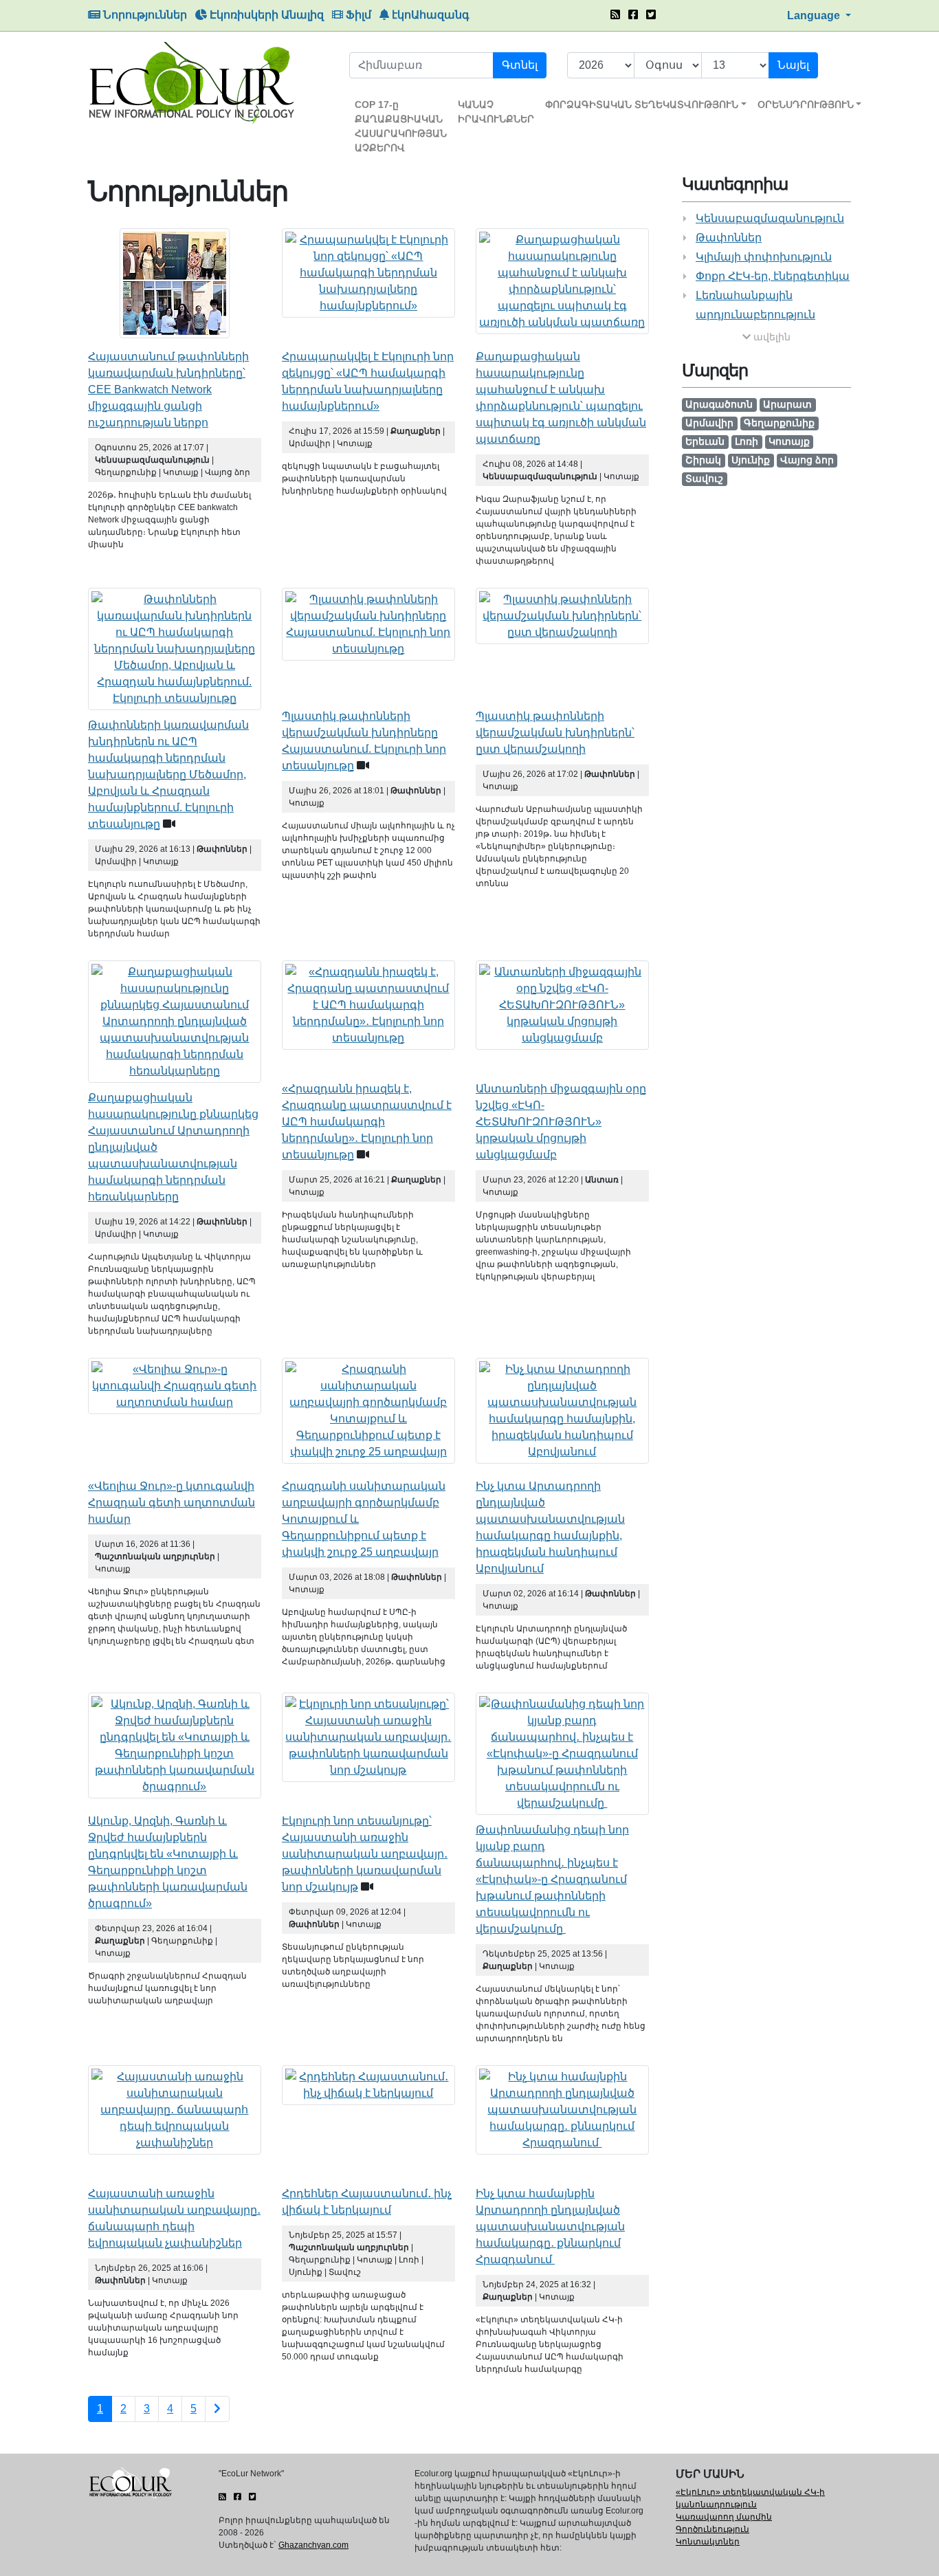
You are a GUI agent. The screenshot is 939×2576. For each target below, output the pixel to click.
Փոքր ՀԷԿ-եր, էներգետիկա (773, 276)
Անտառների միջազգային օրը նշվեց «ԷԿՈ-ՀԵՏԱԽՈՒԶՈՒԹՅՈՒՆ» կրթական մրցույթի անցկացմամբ (561, 1122)
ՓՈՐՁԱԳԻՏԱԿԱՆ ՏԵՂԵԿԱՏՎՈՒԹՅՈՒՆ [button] (642, 104)
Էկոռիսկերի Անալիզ (265, 15)
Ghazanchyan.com (313, 2545)
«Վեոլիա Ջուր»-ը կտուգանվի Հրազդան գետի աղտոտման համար (172, 1502)
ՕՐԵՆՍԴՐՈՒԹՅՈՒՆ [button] (806, 104)
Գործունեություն (712, 2529)
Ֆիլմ (357, 15)
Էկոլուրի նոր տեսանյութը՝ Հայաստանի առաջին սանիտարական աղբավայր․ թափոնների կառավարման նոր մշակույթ (365, 1854)
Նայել (793, 65)
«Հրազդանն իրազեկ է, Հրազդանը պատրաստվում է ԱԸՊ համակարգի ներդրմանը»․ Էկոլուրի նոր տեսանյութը (367, 1122)
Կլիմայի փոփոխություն (764, 257)
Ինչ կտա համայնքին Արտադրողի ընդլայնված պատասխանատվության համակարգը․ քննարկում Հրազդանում (550, 2226)
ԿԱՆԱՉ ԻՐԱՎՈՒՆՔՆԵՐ (496, 112)
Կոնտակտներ (708, 2542)
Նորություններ (144, 15)
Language (815, 15)
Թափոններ (729, 238)
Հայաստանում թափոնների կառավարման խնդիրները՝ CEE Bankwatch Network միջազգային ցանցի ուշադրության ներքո (168, 389)
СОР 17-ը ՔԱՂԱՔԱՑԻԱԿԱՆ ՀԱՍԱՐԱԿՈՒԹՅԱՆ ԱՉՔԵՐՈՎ (401, 126)
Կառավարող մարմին (724, 2517)
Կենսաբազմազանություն (770, 218)
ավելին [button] (771, 337)
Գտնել (520, 65)
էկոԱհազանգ (429, 15)
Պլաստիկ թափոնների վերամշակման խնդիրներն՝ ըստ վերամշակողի (555, 733)
